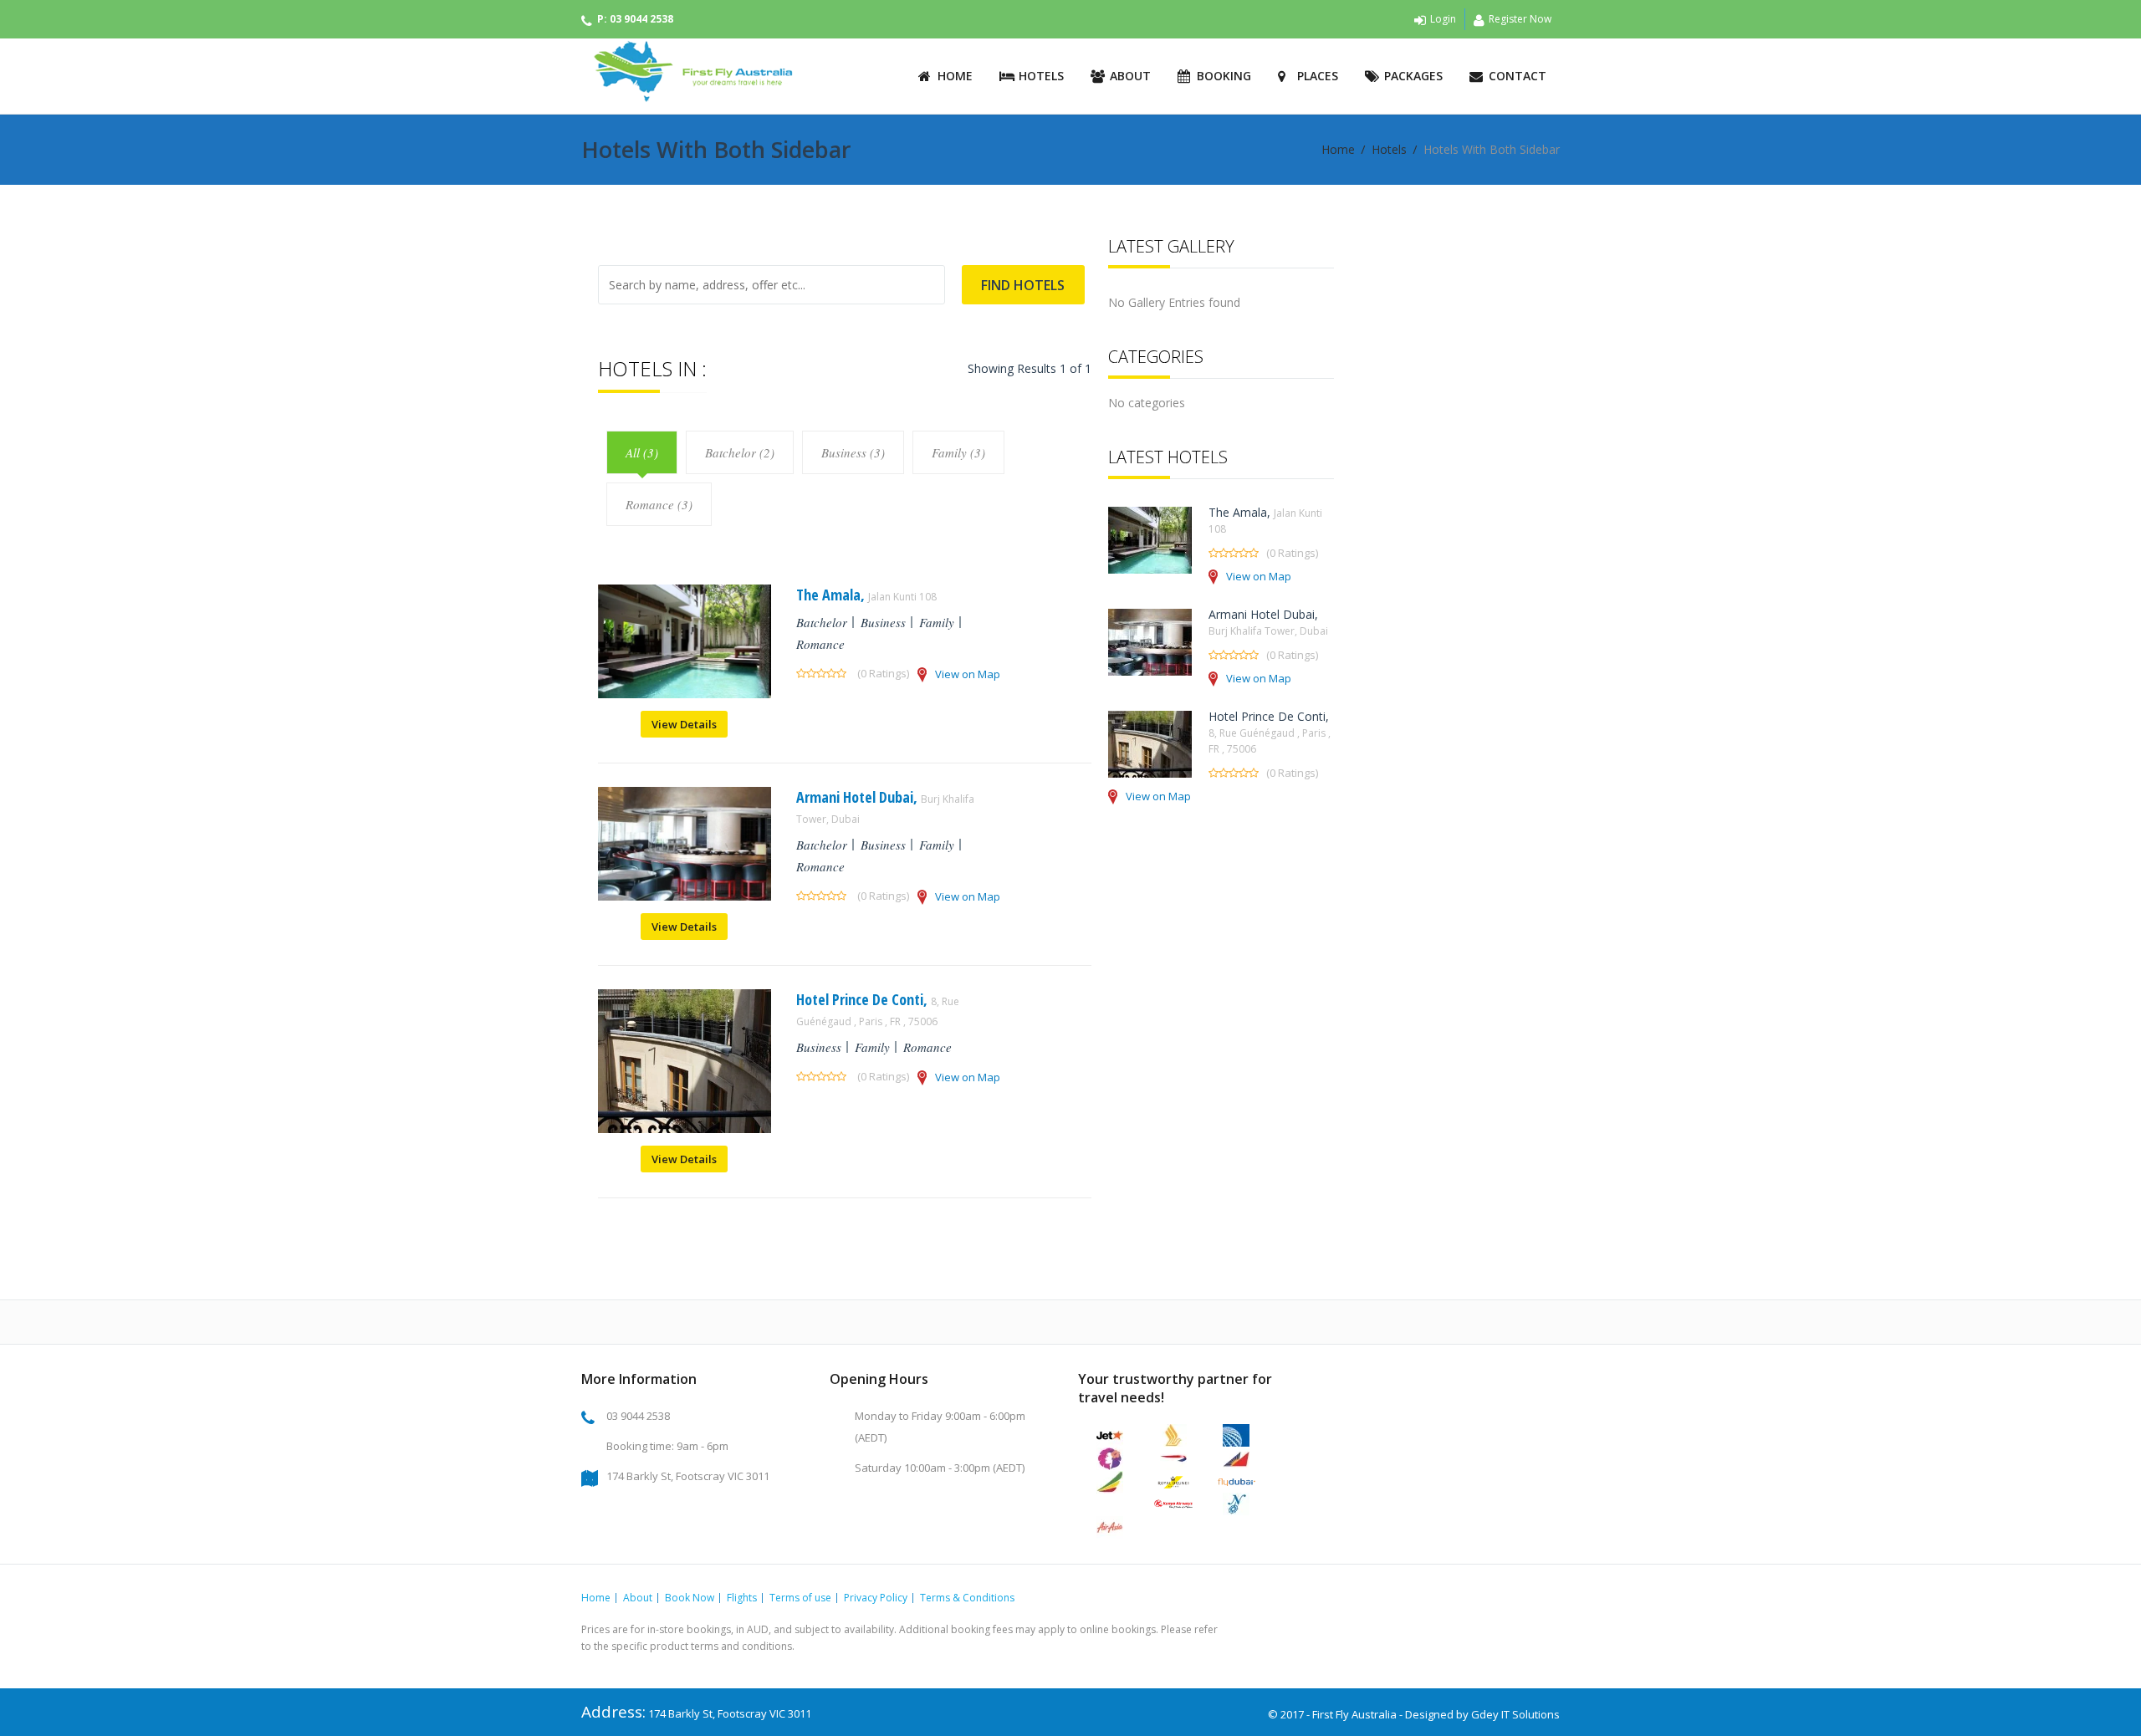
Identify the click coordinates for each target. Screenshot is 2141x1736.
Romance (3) (659, 504)
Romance (820, 644)
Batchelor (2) (740, 452)
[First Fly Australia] (689, 71)
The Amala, (866, 595)
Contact (1518, 76)
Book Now (690, 1598)
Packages (1413, 76)
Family (937, 622)
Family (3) (958, 452)
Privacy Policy (876, 1598)
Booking (1224, 76)
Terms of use (800, 1598)
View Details (684, 724)
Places (1318, 76)
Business (883, 622)
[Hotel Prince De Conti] (685, 1128)
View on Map (968, 674)
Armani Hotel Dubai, (1268, 622)
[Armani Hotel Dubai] (685, 896)
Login (1443, 19)
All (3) (642, 452)
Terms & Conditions (967, 1598)
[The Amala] (685, 694)
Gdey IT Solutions (1515, 1714)
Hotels (1041, 76)
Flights (742, 1598)
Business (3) (853, 452)
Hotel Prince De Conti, (878, 1009)
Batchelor (822, 622)
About (1130, 76)
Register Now (1520, 19)
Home (955, 76)
